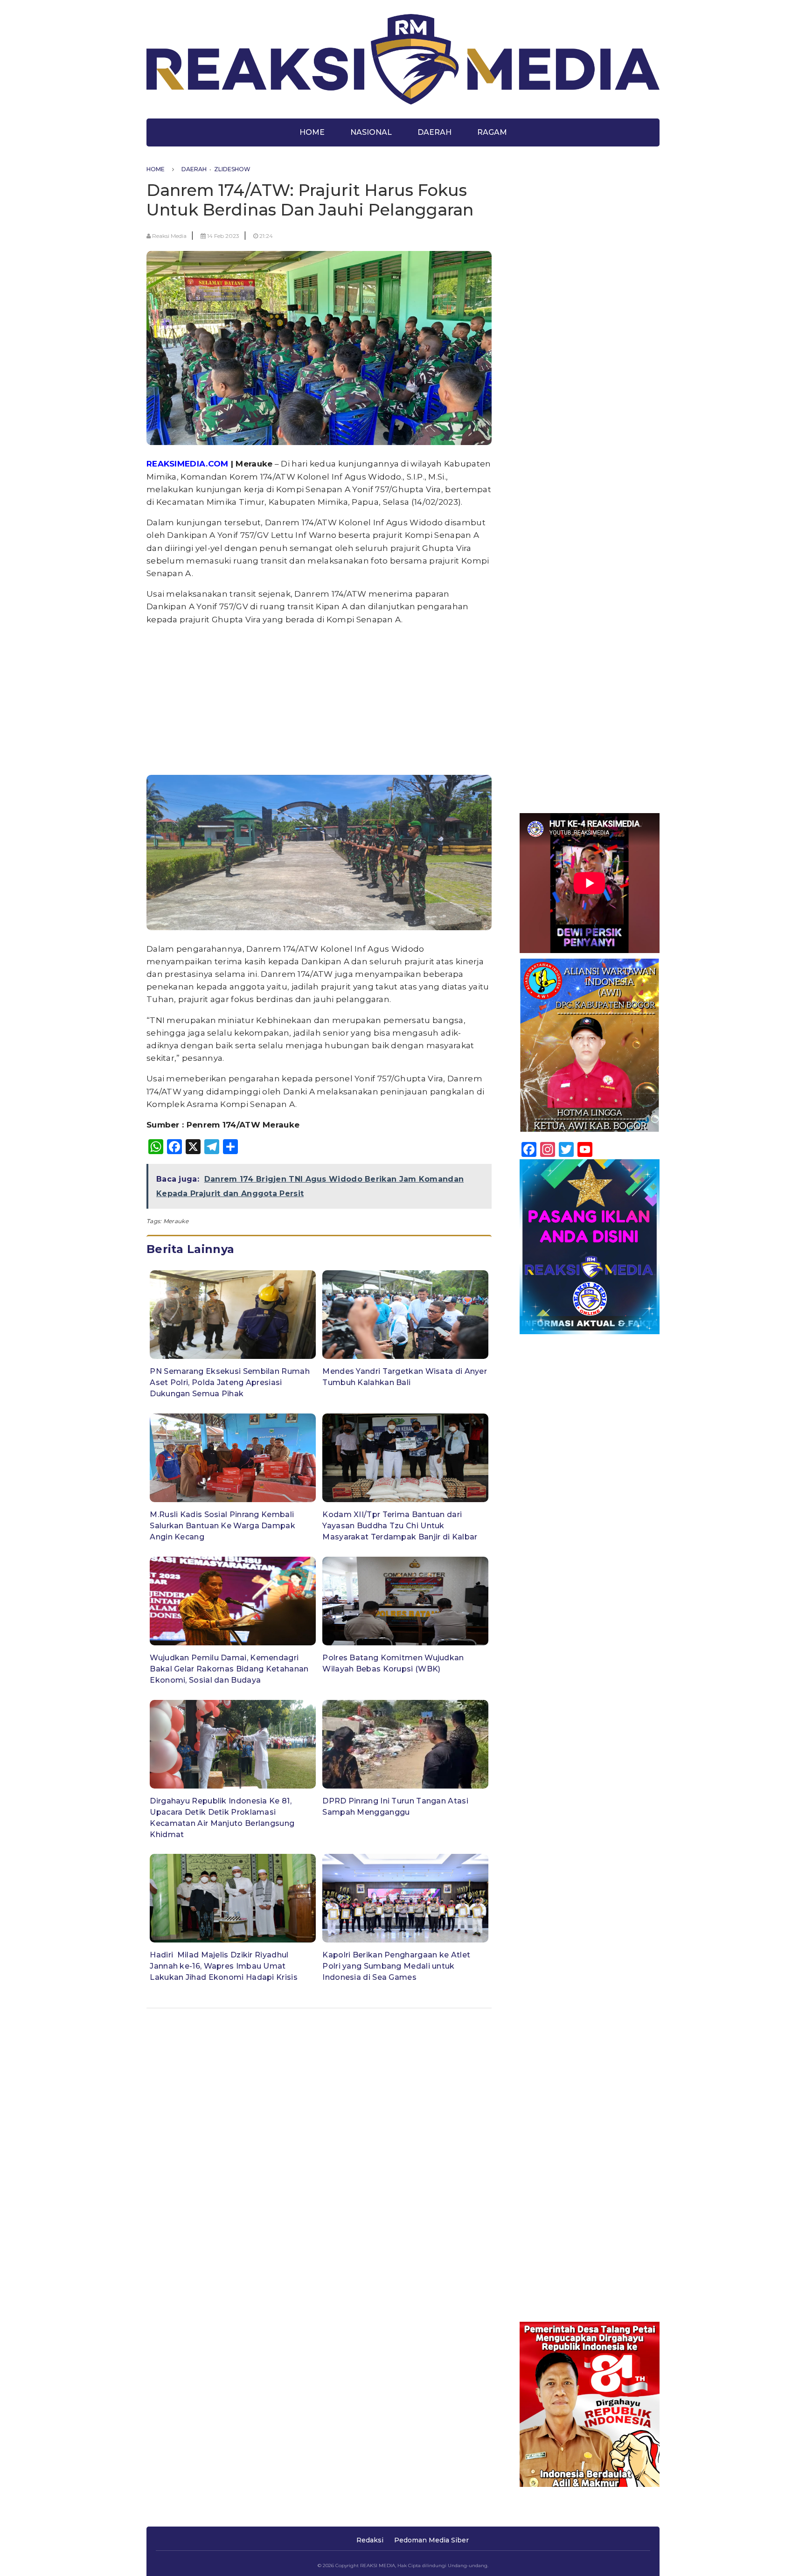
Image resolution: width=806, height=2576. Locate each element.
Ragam (492, 132)
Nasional (371, 132)
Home (312, 132)
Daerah (434, 132)
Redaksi (370, 2540)
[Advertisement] (319, 699)
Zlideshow (232, 169)
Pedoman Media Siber (431, 2540)
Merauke (176, 1221)
